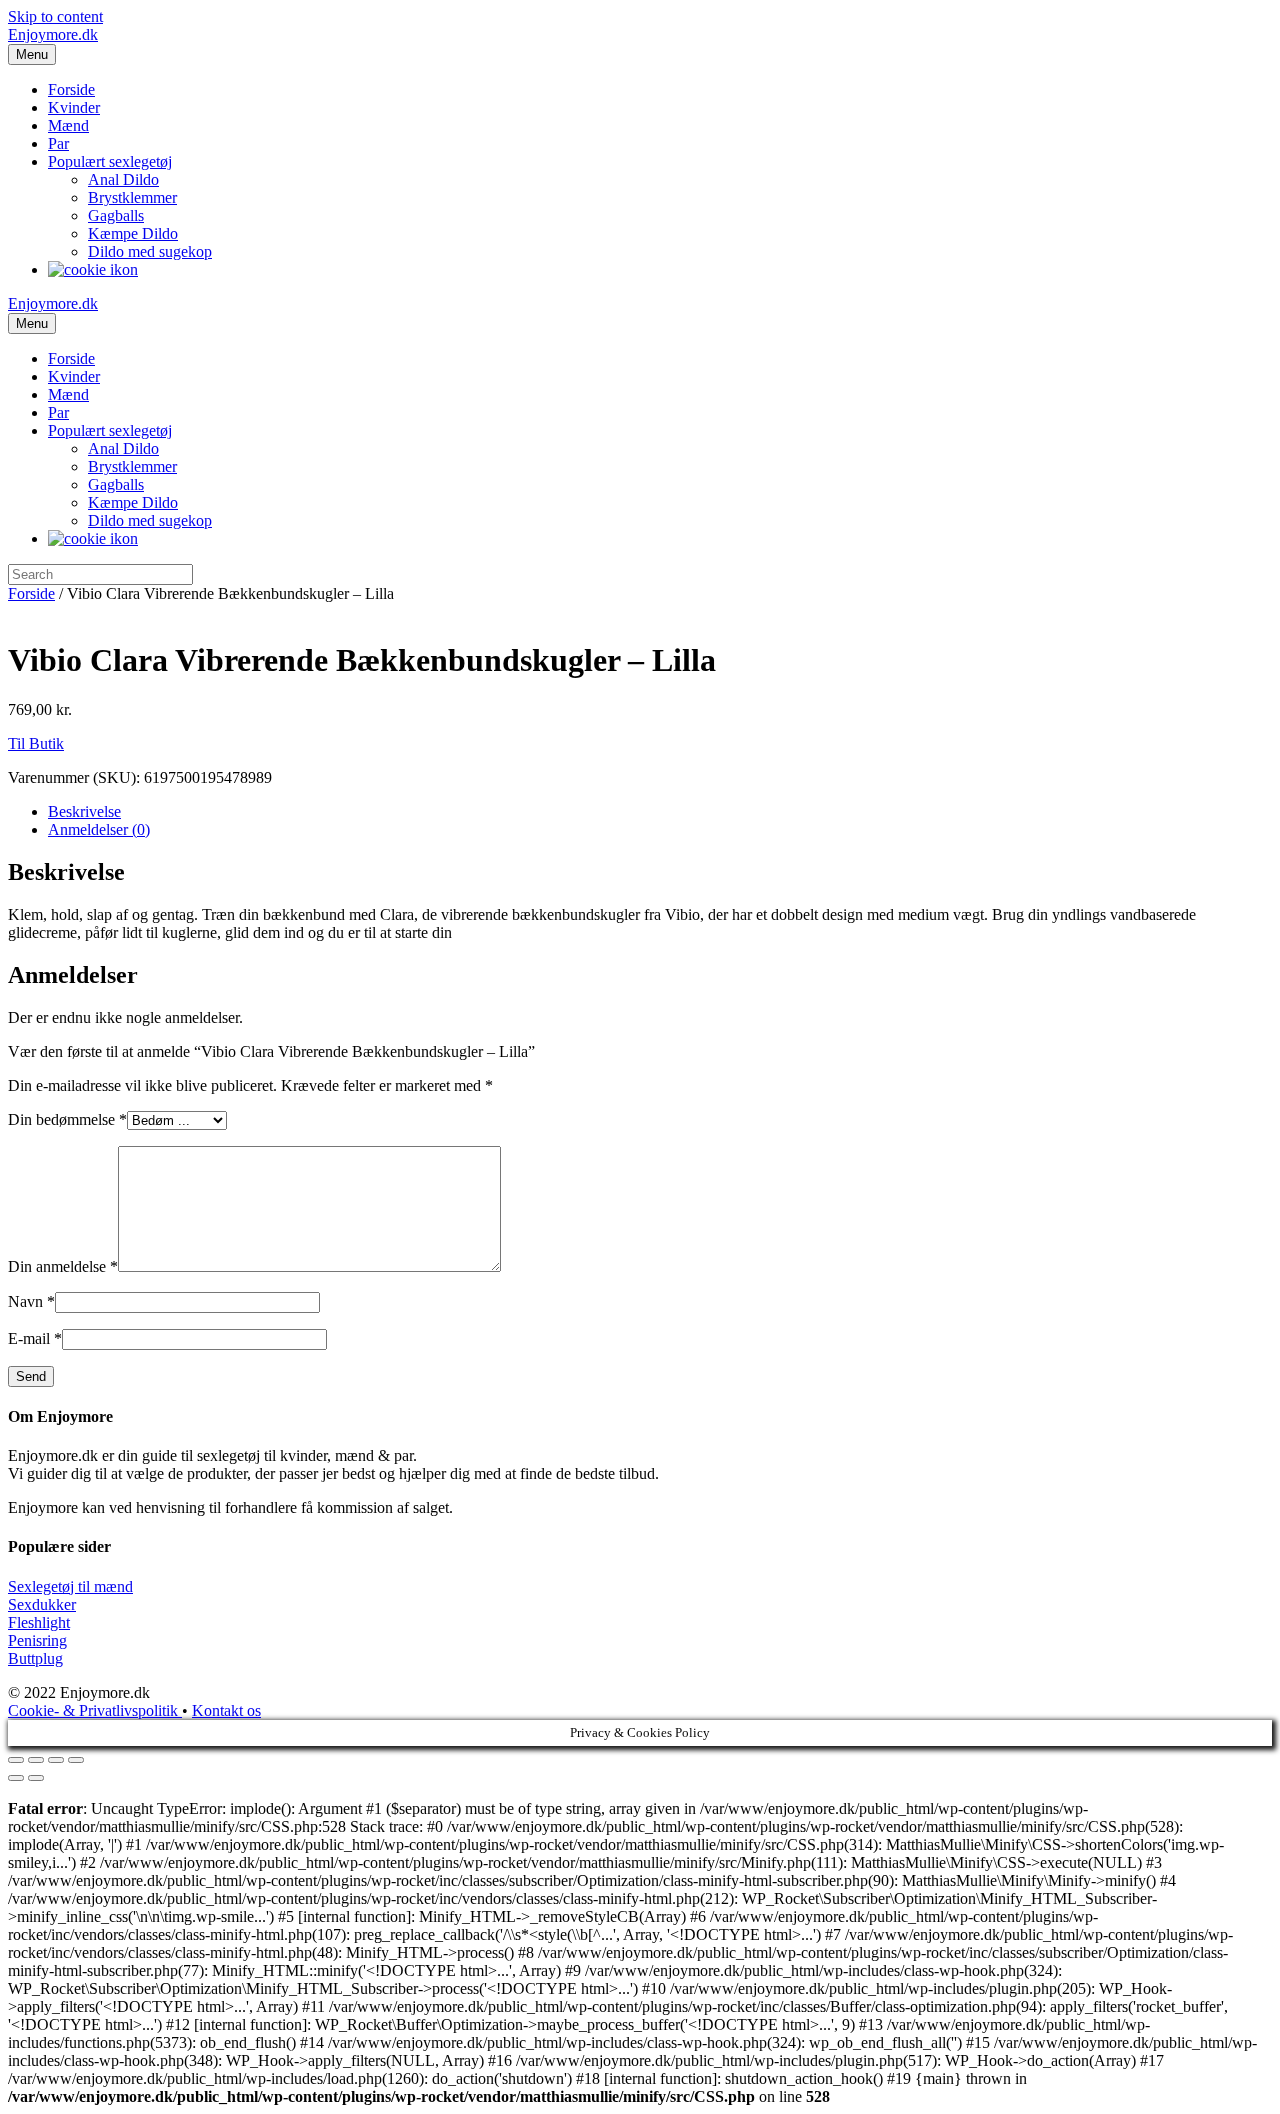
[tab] (660, 812)
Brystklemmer (132, 197)
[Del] (36, 1760)
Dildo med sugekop (150, 251)
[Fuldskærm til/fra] (56, 1760)
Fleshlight (39, 1622)
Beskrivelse (84, 811)
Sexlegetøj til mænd (70, 1586)
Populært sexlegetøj (110, 161)
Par (58, 143)
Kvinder (74, 107)
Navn (31, 1301)
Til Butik (36, 743)
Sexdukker (42, 1604)
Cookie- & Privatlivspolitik (95, 1710)
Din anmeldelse (63, 1266)
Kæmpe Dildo (133, 233)
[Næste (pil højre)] (36, 1778)
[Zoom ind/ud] (76, 1760)
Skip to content (55, 16)
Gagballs (116, 215)
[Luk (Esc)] (16, 1760)
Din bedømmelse (67, 1119)
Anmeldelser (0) (99, 829)
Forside (71, 89)
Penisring (37, 1640)
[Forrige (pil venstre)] (16, 1778)
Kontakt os (226, 1710)
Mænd (68, 125)
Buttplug (35, 1658)
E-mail (35, 1338)
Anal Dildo (123, 179)
